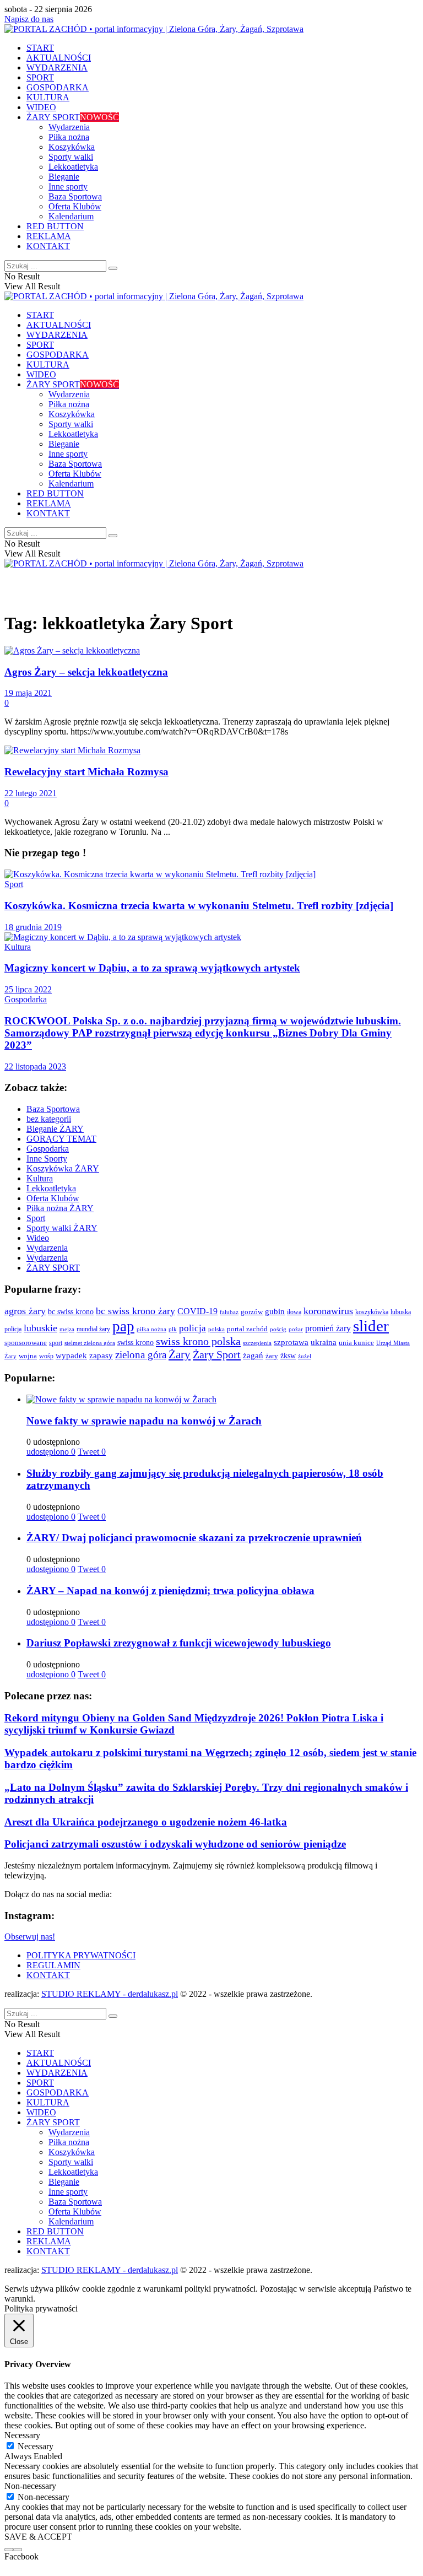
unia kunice (356, 1343)
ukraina (324, 1342)
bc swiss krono (71, 1311)
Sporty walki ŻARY (62, 1228)
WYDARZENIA (57, 67)
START (40, 48)
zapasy (101, 1355)
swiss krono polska (198, 1341)
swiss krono (135, 1342)
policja (192, 1328)
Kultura (18, 947)
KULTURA (48, 97)
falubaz (229, 1312)
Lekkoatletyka (73, 167)
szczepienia (257, 1343)
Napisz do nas (29, 19)
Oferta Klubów (75, 206)
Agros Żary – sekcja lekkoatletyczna (86, 672)
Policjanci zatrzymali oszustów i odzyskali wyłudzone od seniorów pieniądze (175, 1844)
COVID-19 (197, 1311)
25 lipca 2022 (28, 989)
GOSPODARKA (58, 87)
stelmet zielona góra (90, 1343)
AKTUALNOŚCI (59, 58)
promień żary (328, 1328)
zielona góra (141, 1355)
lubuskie (40, 1328)
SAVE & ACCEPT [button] (38, 2537)
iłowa (294, 1312)
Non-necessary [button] (30, 2486)
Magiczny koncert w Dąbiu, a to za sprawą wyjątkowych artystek (152, 968)
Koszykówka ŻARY (63, 1168)
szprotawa (291, 1342)
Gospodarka (26, 999)
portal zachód (247, 1329)
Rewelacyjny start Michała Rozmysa (86, 772)
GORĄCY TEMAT (61, 1139)
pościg (278, 1329)
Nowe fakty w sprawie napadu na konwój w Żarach (144, 1421)
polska (216, 1329)
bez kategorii (49, 1119)
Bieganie (64, 177)
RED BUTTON (55, 226)
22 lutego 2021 (31, 793)
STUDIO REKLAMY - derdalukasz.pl (110, 1994)
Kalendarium (71, 216)
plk (173, 1329)
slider (371, 1326)
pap (123, 1326)
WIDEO (41, 107)
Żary (180, 1354)
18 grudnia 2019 (33, 927)
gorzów (252, 1312)
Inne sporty (68, 187)
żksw (288, 1355)
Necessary (36, 2446)
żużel (305, 1356)
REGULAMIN (53, 1965)
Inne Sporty (47, 1159)
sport (56, 1343)
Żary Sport (217, 1354)
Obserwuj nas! (30, 1937)
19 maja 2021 (28, 693)
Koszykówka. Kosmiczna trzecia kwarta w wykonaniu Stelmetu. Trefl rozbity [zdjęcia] (199, 906)
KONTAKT (48, 246)
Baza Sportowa (75, 196)
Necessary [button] (22, 2435)
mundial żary (93, 1329)
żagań (253, 1355)
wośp (46, 1356)
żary (272, 1356)
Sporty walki (71, 157)
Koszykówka (72, 147)
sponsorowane (26, 1343)
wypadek (71, 1355)
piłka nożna (151, 1329)
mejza (67, 1329)
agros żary (25, 1311)
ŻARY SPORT (73, 117)
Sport (14, 884)
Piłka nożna (69, 137)
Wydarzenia (69, 127)
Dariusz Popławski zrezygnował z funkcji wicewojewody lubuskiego (179, 1643)
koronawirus (328, 1311)
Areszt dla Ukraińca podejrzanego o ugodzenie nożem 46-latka (146, 1822)
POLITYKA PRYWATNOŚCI (81, 1955)
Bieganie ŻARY (55, 1129)
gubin (275, 1311)
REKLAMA (49, 236)
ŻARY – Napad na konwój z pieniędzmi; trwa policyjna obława (170, 1591)
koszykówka (372, 1312)
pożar (296, 1329)
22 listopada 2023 (35, 1066)
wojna (28, 1356)
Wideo (38, 1238)
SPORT (40, 77)
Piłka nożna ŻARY (60, 1208)
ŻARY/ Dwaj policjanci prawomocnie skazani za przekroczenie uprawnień (194, 1538)
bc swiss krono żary (135, 1311)
